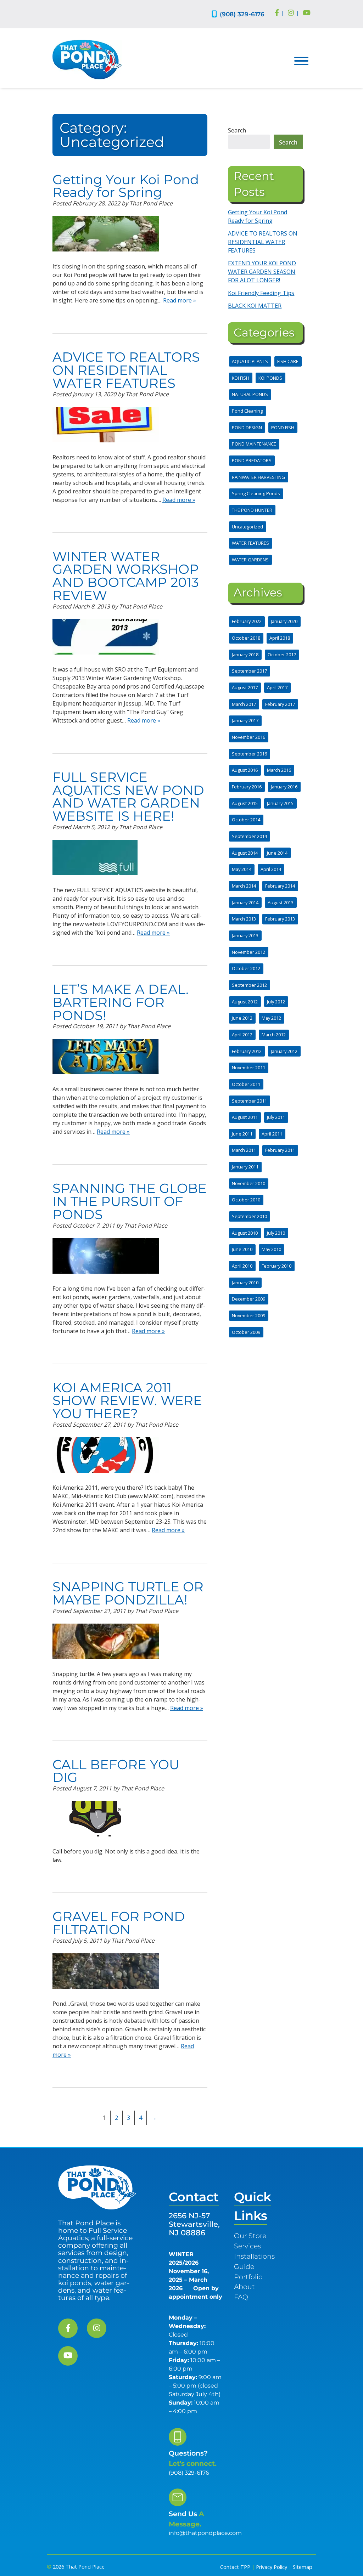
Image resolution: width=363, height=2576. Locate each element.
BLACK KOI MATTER (255, 306)
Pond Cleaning (247, 411)
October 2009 (246, 1332)
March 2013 (244, 919)
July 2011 (276, 1117)
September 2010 (249, 1216)
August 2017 (245, 687)
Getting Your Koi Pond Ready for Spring (126, 186)
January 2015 (280, 803)
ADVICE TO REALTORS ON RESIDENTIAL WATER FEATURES (126, 370)
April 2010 (242, 1266)
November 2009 (248, 1315)
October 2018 (246, 638)
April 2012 (242, 1035)
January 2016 (284, 787)
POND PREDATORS (252, 460)
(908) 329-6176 (242, 14)
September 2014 (249, 836)
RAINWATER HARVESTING (258, 477)
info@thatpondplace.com (205, 2533)
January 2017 (245, 720)
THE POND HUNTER (252, 510)
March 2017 (244, 704)
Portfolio (248, 2277)
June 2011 (242, 1134)
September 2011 (249, 1101)
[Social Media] (277, 13)
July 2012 (276, 1002)
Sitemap (303, 2567)
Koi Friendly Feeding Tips (261, 293)
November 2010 (248, 1183)
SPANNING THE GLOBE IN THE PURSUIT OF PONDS (130, 1201)
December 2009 (248, 1299)
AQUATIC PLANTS (250, 361)
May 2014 (242, 869)
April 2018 (280, 638)
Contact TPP (235, 2567)
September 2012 (249, 985)
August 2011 (245, 1117)
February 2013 (280, 919)
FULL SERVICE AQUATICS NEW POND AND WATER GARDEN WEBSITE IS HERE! (128, 796)
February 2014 (280, 886)
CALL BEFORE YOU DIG (116, 1771)
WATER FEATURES (250, 543)
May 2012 (271, 1018)
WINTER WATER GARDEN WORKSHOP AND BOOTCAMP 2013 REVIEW (126, 576)
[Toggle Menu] (301, 61)
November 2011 (248, 1068)
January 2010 (245, 1283)
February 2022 (247, 621)
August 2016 (245, 770)
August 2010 (245, 1233)
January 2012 (284, 1051)
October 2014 (246, 820)
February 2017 (280, 704)
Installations (254, 2256)
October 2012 (246, 968)
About (244, 2287)
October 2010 (246, 1200)
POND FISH (283, 428)
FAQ (241, 2297)
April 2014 (271, 869)
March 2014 (244, 886)
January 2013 (245, 935)
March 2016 (279, 770)
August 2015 (245, 803)
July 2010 (276, 1233)
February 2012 (247, 1051)
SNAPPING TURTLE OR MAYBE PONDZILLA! (128, 1593)
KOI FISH (241, 378)
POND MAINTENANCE (254, 444)
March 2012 (274, 1035)
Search (237, 130)
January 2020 (284, 621)
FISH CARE (288, 361)
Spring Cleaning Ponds (256, 493)
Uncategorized (247, 527)
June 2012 (242, 1018)
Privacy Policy (272, 2567)
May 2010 (271, 1249)
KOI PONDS (270, 378)
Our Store (250, 2236)
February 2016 (247, 787)
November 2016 (248, 737)
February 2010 (277, 1266)
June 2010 (242, 1249)
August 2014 (245, 853)
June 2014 (277, 853)
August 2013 (281, 902)
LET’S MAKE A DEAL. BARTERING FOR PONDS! (121, 1002)
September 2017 (249, 671)
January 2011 (245, 1167)
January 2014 (245, 902)
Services (247, 2246)
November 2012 (248, 952)
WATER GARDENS (250, 560)
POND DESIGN (247, 428)
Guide (244, 2266)
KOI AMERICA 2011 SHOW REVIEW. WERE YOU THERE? (127, 1401)
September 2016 (249, 754)
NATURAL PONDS (250, 394)
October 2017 (282, 655)
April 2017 (277, 687)
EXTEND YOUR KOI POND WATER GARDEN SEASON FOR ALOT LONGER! (262, 272)
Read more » (180, 300)
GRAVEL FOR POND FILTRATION (119, 1923)
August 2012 (245, 1002)
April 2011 (272, 1134)
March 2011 (244, 1150)
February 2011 (280, 1150)
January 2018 (245, 655)
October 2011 (246, 1084)
